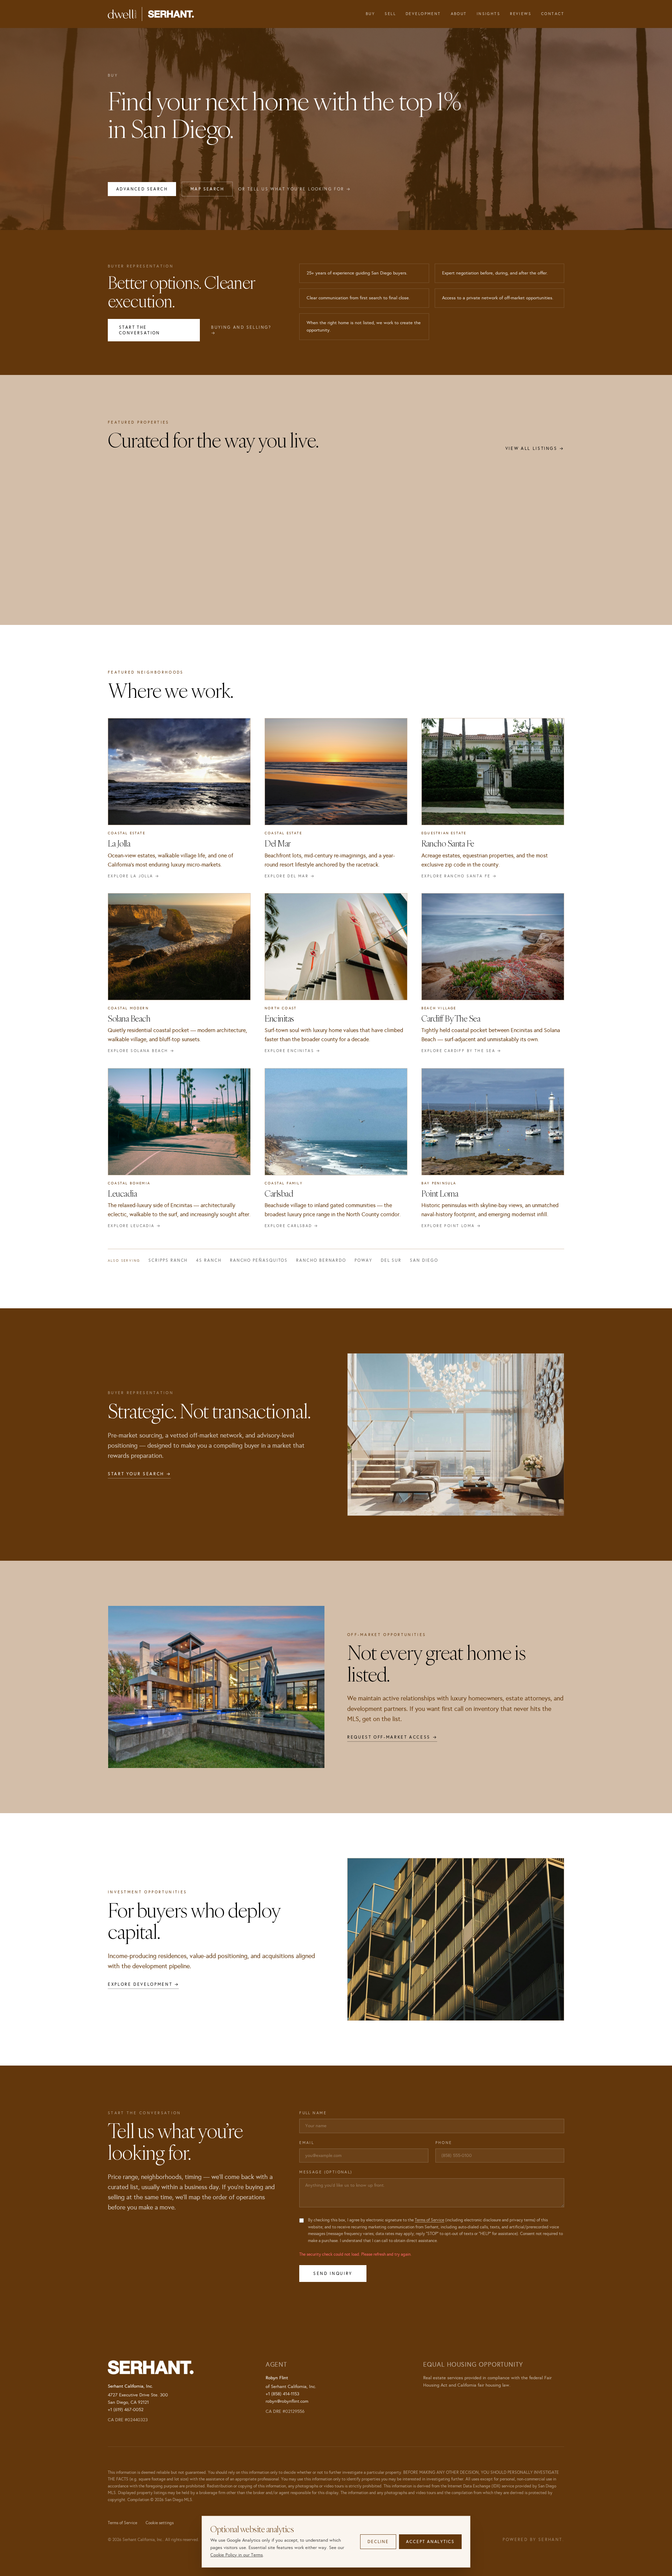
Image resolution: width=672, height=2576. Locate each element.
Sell (390, 14)
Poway (363, 1260)
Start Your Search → (139, 1474)
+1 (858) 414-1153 (282, 2394)
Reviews (521, 14)
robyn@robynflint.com (287, 2401)
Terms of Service (429, 2220)
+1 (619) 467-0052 (126, 2410)
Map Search (207, 189)
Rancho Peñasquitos (259, 1260)
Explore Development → (143, 1984)
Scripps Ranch (168, 1260)
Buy (370, 14)
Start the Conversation (140, 330)
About (459, 14)
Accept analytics (430, 2542)
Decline (378, 2542)
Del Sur (391, 1260)
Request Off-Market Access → (392, 1737)
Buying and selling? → (241, 330)
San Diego (424, 1260)
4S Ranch (209, 1260)
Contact (553, 14)
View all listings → (535, 448)
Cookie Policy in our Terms (237, 2555)
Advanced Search (142, 189)
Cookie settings (160, 2523)
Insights (488, 14)
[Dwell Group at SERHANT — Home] (151, 14)
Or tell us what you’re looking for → (295, 189)
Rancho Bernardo (321, 1260)
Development (423, 14)
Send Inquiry (333, 2274)
